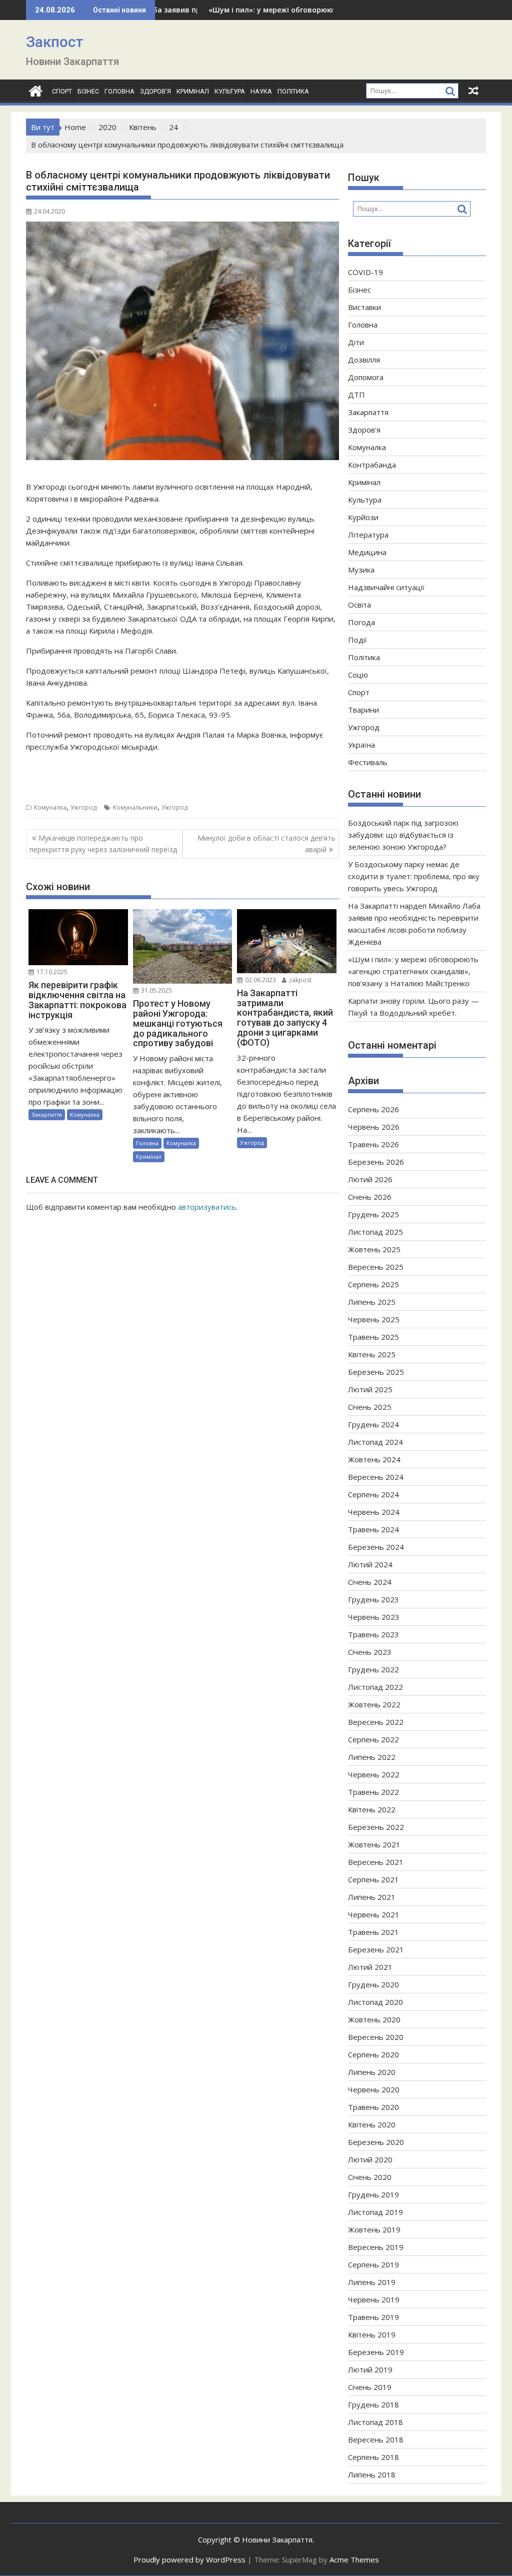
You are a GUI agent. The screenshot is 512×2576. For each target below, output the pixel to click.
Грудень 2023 (373, 1599)
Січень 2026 (370, 1197)
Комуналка (50, 807)
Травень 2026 (373, 1144)
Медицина (367, 552)
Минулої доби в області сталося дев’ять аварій (266, 843)
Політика (293, 91)
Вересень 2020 (376, 2037)
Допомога (366, 377)
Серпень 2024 (373, 1494)
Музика (361, 570)
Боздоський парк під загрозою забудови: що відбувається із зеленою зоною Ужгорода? (403, 835)
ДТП (356, 395)
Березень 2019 (376, 2352)
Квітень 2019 (372, 2334)
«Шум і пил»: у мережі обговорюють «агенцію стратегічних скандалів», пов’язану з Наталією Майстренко (413, 971)
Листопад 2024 (375, 1442)
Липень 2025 (372, 1302)
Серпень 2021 (373, 1879)
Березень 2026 (376, 1162)
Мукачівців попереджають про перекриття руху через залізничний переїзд (103, 843)
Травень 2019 (373, 2317)
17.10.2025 (51, 972)
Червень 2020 (374, 2089)
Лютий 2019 (370, 2369)
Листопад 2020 (375, 2002)
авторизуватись (207, 1207)
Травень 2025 (373, 1337)
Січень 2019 (370, 2387)
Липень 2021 (372, 1897)
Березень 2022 (376, 1827)
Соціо (358, 675)
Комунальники (135, 807)
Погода (361, 622)
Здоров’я (155, 91)
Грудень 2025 (373, 1214)
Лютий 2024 (370, 1564)
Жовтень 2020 (374, 2019)
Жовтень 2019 (374, 2229)
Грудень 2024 (373, 1424)
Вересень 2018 (376, 2439)
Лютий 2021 (370, 1967)
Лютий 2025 (370, 1389)
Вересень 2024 (376, 1477)
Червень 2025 (374, 1319)
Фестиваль (368, 762)
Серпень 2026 (373, 1109)
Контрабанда (372, 465)
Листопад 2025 (375, 1232)
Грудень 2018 (373, 2404)
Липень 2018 (372, 2474)
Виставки (364, 307)
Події (357, 640)
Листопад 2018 (375, 2422)
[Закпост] (36, 90)
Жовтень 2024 (374, 1459)
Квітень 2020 (372, 2124)
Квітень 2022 (372, 1809)
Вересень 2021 (376, 1862)
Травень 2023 (373, 1634)
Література (368, 535)
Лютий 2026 (370, 1179)
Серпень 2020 (373, 2054)
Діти (356, 342)
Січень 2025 (370, 1407)
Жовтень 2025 (374, 1249)
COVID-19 (365, 272)
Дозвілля (364, 360)
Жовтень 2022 (374, 1704)
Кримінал (193, 91)
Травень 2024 (373, 1529)
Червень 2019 (374, 2299)
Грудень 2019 (373, 2194)
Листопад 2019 (375, 2212)
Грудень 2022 (373, 1669)
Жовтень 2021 (374, 1844)
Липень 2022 (372, 1757)
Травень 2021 (373, 1932)
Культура (230, 91)
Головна (119, 91)
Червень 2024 (374, 1512)
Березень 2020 (376, 2142)
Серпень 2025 (373, 1284)
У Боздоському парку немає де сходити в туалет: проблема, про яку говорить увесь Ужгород (414, 876)
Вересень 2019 (376, 2247)
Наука (261, 91)
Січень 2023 (370, 1652)
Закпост (55, 42)
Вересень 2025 (376, 1267)
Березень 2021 (376, 1949)
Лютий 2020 (370, 2159)
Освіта (359, 605)
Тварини (363, 710)
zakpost (299, 980)
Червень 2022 (374, 1774)
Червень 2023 (374, 1617)
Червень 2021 (374, 1914)
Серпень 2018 (373, 2457)
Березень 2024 (376, 1547)
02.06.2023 (260, 980)
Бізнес (88, 91)
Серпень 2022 (373, 1739)
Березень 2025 (376, 1372)
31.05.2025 (156, 990)
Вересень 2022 (376, 1722)
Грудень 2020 (373, 1984)
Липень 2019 (372, 2282)
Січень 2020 (370, 2177)
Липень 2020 (372, 2072)
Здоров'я (364, 430)
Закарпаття (47, 1114)
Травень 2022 (373, 1792)
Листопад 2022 (375, 1687)
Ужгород (83, 807)
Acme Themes (354, 2559)
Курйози (363, 517)
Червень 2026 (374, 1127)
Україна (361, 745)
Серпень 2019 (373, 2264)
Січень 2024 (370, 1582)
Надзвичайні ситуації (386, 587)
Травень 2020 (373, 2107)
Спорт (62, 91)
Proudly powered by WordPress (189, 2559)
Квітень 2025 (372, 1354)
